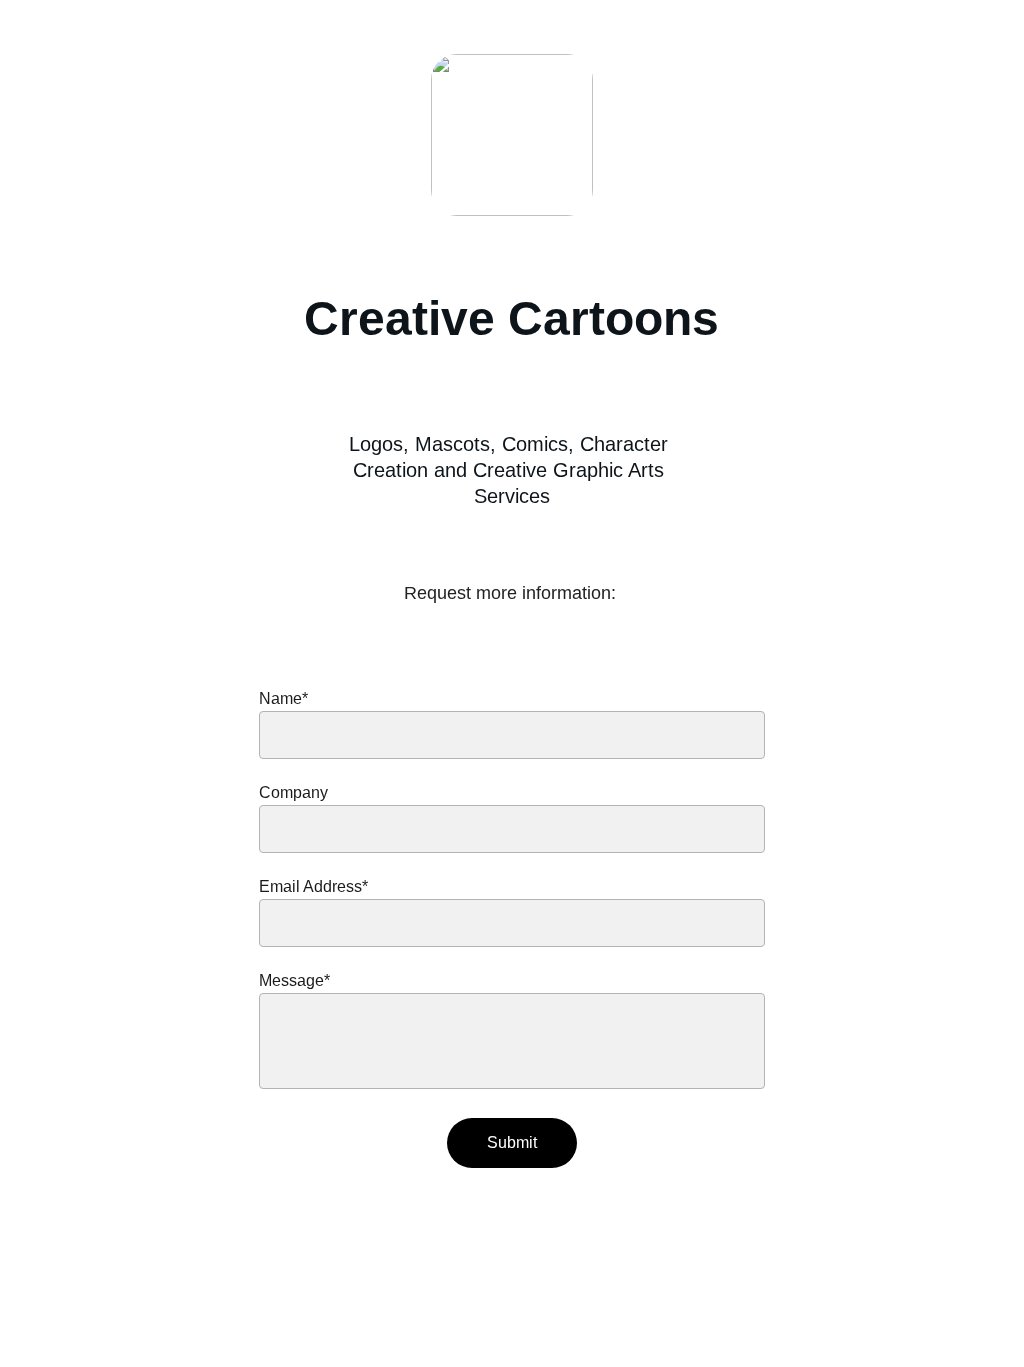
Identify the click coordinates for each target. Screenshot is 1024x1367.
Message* (294, 980)
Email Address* (313, 886)
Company (293, 792)
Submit (512, 1142)
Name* (283, 698)
